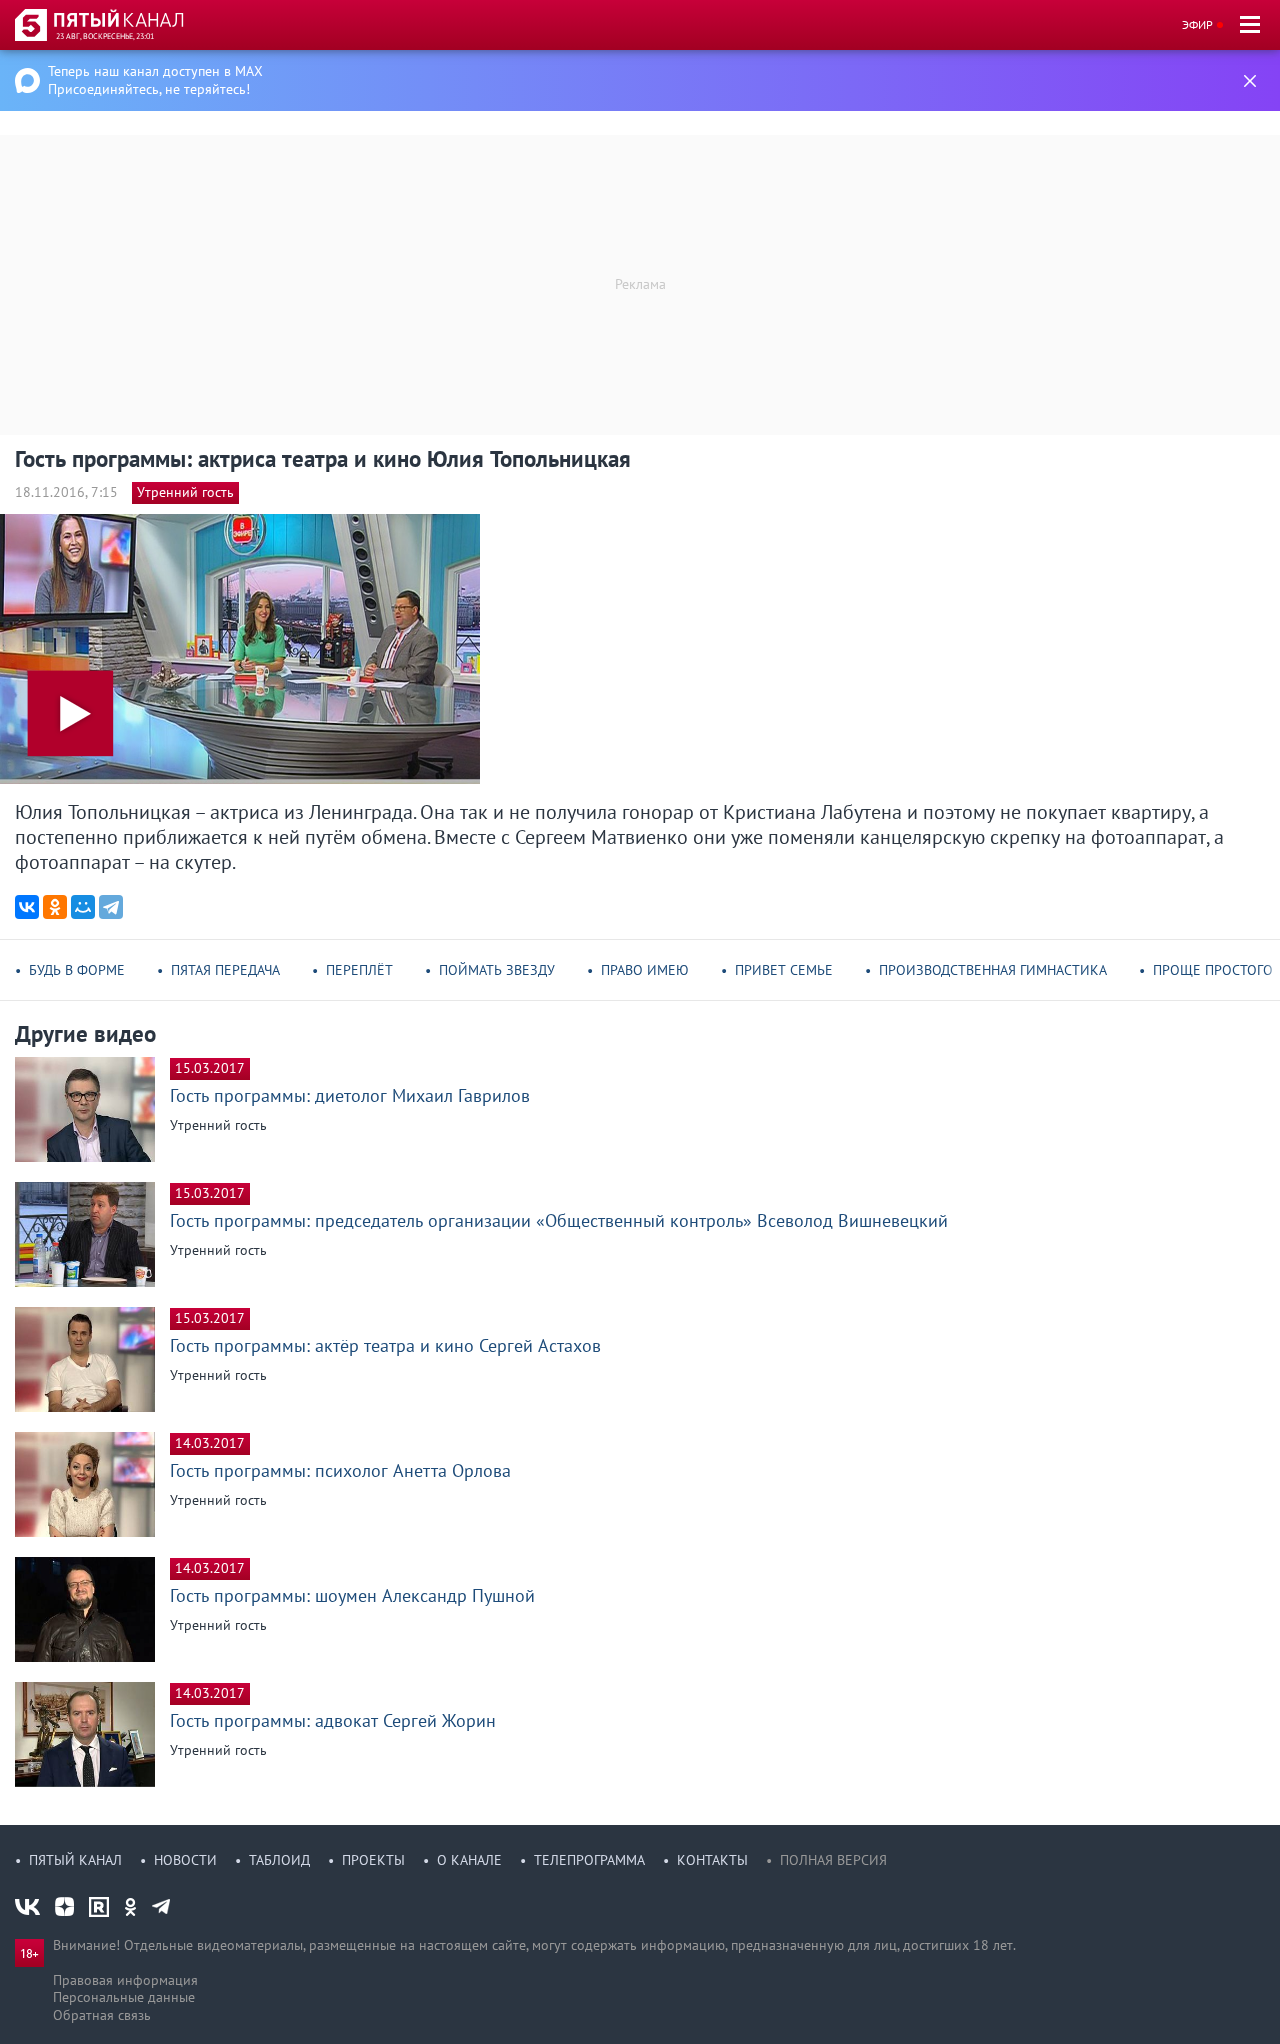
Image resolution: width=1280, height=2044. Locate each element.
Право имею (645, 970)
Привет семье (784, 970)
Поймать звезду (497, 970)
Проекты (373, 1860)
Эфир (1197, 24)
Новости (185, 1860)
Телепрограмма (589, 1860)
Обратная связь (102, 2015)
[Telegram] (111, 907)
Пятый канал (75, 1860)
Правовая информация (125, 1980)
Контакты (712, 1860)
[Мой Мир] (83, 907)
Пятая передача (225, 970)
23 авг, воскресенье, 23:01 (105, 36)
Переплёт (359, 970)
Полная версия (833, 1860)
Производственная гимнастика (993, 970)
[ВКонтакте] (27, 907)
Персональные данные (124, 1997)
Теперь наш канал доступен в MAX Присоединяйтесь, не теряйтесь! (155, 80)
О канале (469, 1860)
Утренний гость (185, 492)
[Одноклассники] (55, 907)
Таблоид (279, 1860)
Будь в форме (77, 970)
